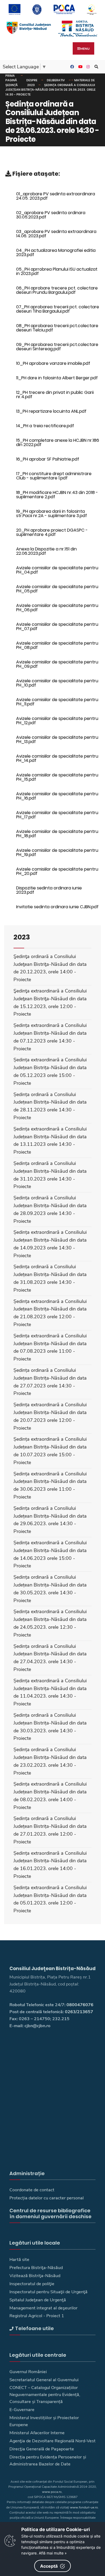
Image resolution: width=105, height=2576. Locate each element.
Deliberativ (56, 80)
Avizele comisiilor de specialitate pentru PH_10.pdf (57, 683)
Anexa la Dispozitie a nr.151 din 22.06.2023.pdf (46, 551)
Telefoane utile (34, 2328)
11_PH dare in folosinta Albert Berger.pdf (57, 378)
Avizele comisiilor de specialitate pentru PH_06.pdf (57, 608)
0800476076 (80, 2005)
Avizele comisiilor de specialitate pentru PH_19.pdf (57, 852)
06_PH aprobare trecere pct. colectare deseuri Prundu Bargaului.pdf (57, 290)
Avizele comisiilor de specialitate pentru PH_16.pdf (57, 796)
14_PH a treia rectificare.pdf (45, 426)
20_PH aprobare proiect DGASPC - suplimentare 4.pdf (52, 532)
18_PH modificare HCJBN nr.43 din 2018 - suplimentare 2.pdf (57, 495)
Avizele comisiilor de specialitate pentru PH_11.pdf (57, 702)
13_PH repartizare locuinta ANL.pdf (51, 411)
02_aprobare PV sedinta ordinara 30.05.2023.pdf (51, 215)
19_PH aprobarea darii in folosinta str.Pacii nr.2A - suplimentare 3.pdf (52, 513)
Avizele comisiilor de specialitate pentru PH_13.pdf (57, 739)
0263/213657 (79, 2012)
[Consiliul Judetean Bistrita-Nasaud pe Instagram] (87, 67)
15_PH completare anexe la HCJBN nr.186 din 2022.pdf (58, 442)
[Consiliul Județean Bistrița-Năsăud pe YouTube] (79, 67)
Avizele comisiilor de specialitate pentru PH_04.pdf (57, 570)
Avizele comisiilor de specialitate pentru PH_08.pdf (57, 645)
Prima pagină (11, 78)
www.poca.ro (52, 2492)
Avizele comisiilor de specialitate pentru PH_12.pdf (57, 721)
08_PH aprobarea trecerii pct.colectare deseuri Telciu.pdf (57, 328)
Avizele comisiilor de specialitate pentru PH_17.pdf (57, 815)
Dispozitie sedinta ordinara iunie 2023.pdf (49, 890)
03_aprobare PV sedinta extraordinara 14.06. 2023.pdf (56, 234)
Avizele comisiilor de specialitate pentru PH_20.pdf (57, 871)
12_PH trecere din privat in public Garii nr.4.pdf (55, 395)
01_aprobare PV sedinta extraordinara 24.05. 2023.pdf (56, 196)
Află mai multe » (53, 2553)
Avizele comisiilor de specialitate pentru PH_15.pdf (57, 777)
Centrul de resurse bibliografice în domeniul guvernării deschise (50, 2213)
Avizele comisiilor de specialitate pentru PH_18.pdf (57, 834)
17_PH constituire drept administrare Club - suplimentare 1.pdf (54, 476)
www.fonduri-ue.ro (84, 2507)
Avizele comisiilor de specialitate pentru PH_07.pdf (57, 626)
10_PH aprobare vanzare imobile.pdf (53, 363)
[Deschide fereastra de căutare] (96, 67)
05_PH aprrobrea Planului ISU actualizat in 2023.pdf (57, 271)
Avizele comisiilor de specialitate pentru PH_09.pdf (57, 664)
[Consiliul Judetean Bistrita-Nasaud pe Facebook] (71, 67)
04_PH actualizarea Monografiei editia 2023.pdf (56, 252)
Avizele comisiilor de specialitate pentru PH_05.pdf (57, 589)
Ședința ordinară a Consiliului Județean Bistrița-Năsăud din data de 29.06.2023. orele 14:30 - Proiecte (50, 90)
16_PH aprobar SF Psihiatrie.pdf (48, 459)
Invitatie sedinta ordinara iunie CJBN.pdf (57, 907)
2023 (31, 85)
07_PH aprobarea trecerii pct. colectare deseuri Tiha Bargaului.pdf (58, 309)
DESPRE (32, 80)
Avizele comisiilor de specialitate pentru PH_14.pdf (57, 758)
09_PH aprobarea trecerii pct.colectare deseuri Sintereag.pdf (57, 347)
